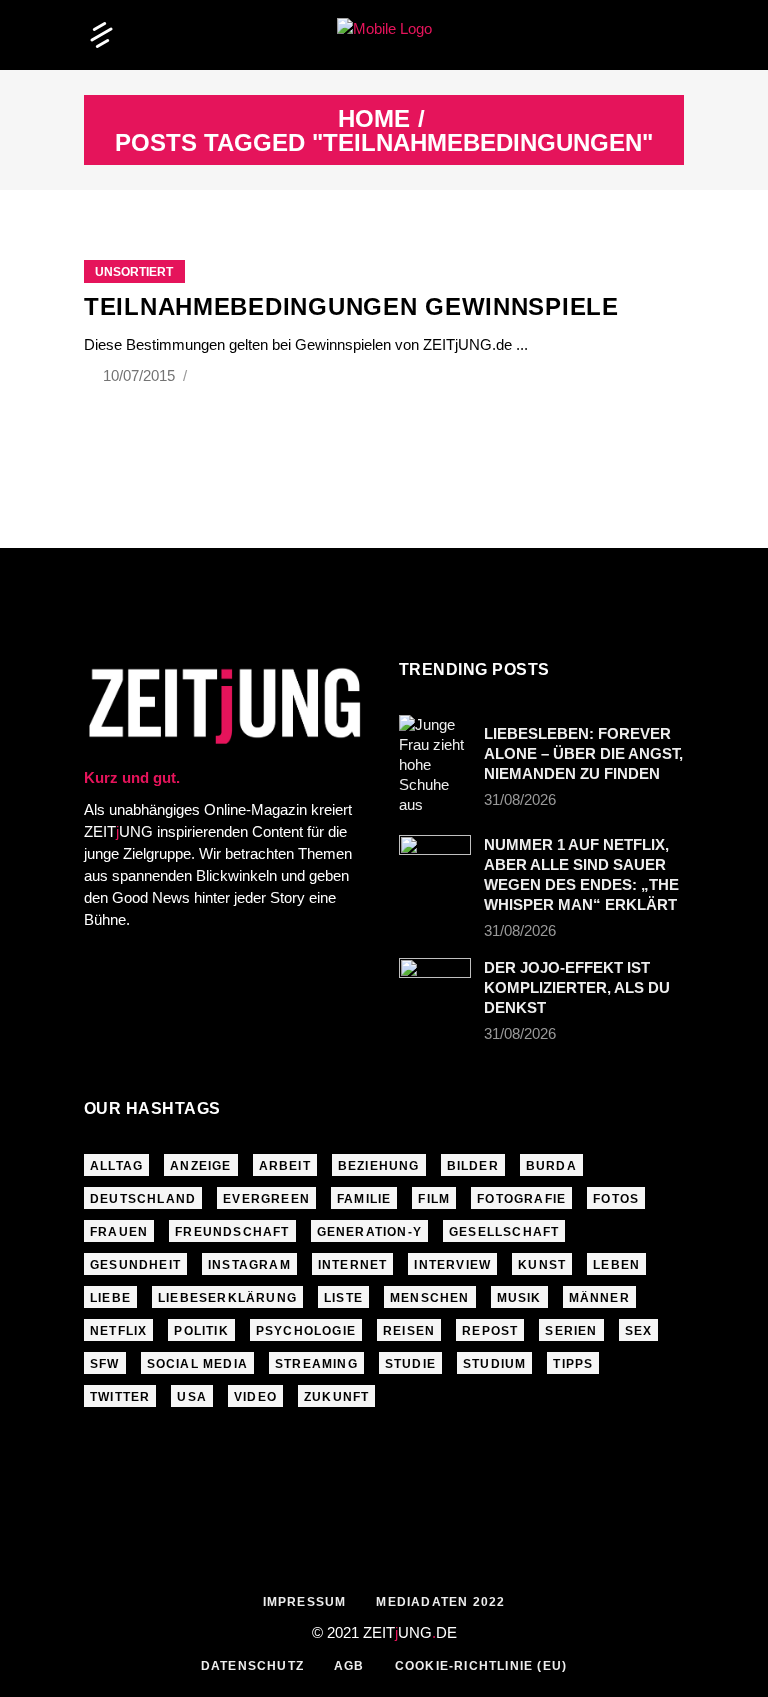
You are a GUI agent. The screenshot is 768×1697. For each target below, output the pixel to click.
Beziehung (379, 1166)
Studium (494, 1364)
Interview (452, 1265)
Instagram (249, 1265)
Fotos (616, 1199)
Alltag (116, 1166)
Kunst (542, 1265)
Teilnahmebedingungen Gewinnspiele (351, 306)
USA (192, 1397)
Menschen (430, 1298)
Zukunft (336, 1397)
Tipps (573, 1364)
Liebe (110, 1298)
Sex (639, 1331)
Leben (616, 1265)
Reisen (409, 1331)
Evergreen (266, 1199)
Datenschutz (252, 1666)
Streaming (316, 1364)
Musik (519, 1298)
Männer (599, 1298)
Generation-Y (369, 1232)
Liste (343, 1298)
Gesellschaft (504, 1232)
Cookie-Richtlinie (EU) (481, 1666)
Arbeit (285, 1166)
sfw (105, 1364)
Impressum (305, 1602)
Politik (201, 1331)
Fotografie (521, 1199)
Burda (551, 1166)
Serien (571, 1331)
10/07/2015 (141, 375)
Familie (364, 1199)
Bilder (473, 1166)
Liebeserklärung (227, 1298)
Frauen (119, 1232)
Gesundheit (135, 1265)
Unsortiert (134, 272)
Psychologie (306, 1331)
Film (434, 1199)
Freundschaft (232, 1232)
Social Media (197, 1364)
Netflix (118, 1331)
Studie (410, 1364)
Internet (353, 1265)
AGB (349, 1666)
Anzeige (200, 1166)
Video (255, 1397)
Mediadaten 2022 (440, 1602)
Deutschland (143, 1199)
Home (374, 119)
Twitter (120, 1397)
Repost (490, 1331)
